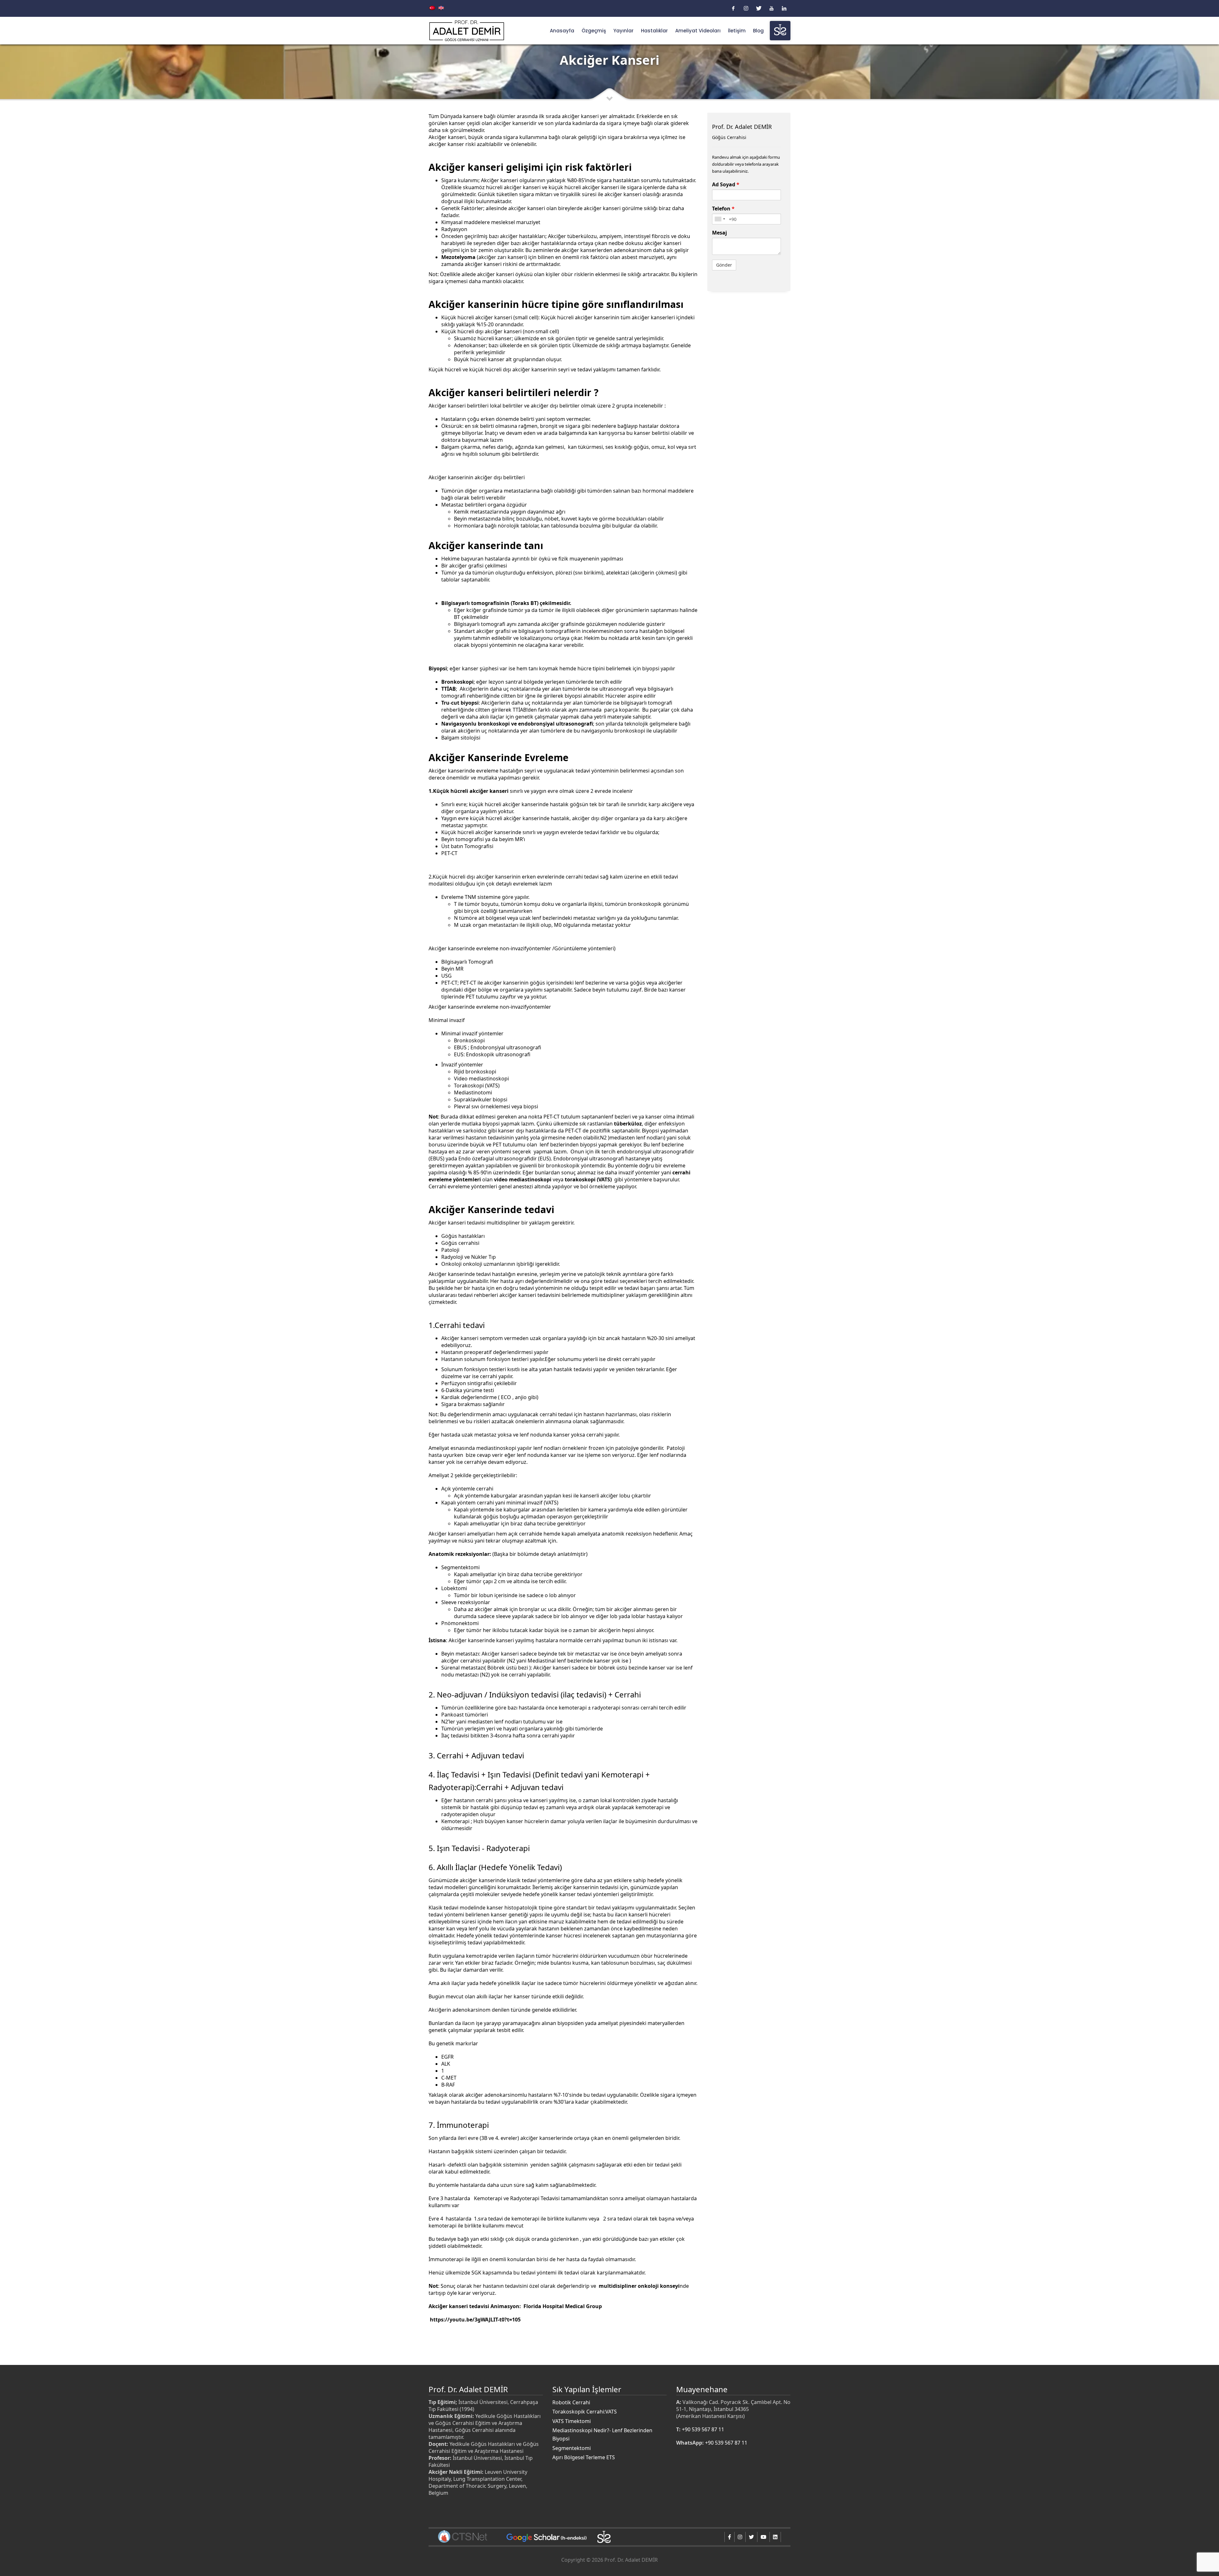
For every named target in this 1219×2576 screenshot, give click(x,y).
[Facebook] (733, 8)
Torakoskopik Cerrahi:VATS (585, 2412)
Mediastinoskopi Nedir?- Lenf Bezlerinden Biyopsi (602, 2434)
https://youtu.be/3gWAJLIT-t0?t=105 (475, 2320)
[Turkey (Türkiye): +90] (720, 219)
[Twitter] (759, 8)
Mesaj (719, 233)
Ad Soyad (726, 184)
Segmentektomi (572, 2448)
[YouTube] (771, 8)
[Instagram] (746, 8)
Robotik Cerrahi (571, 2402)
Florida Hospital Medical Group (563, 2306)
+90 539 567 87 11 (703, 2429)
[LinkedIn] (784, 8)
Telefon (723, 209)
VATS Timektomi (572, 2421)
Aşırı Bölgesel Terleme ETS (584, 2457)
